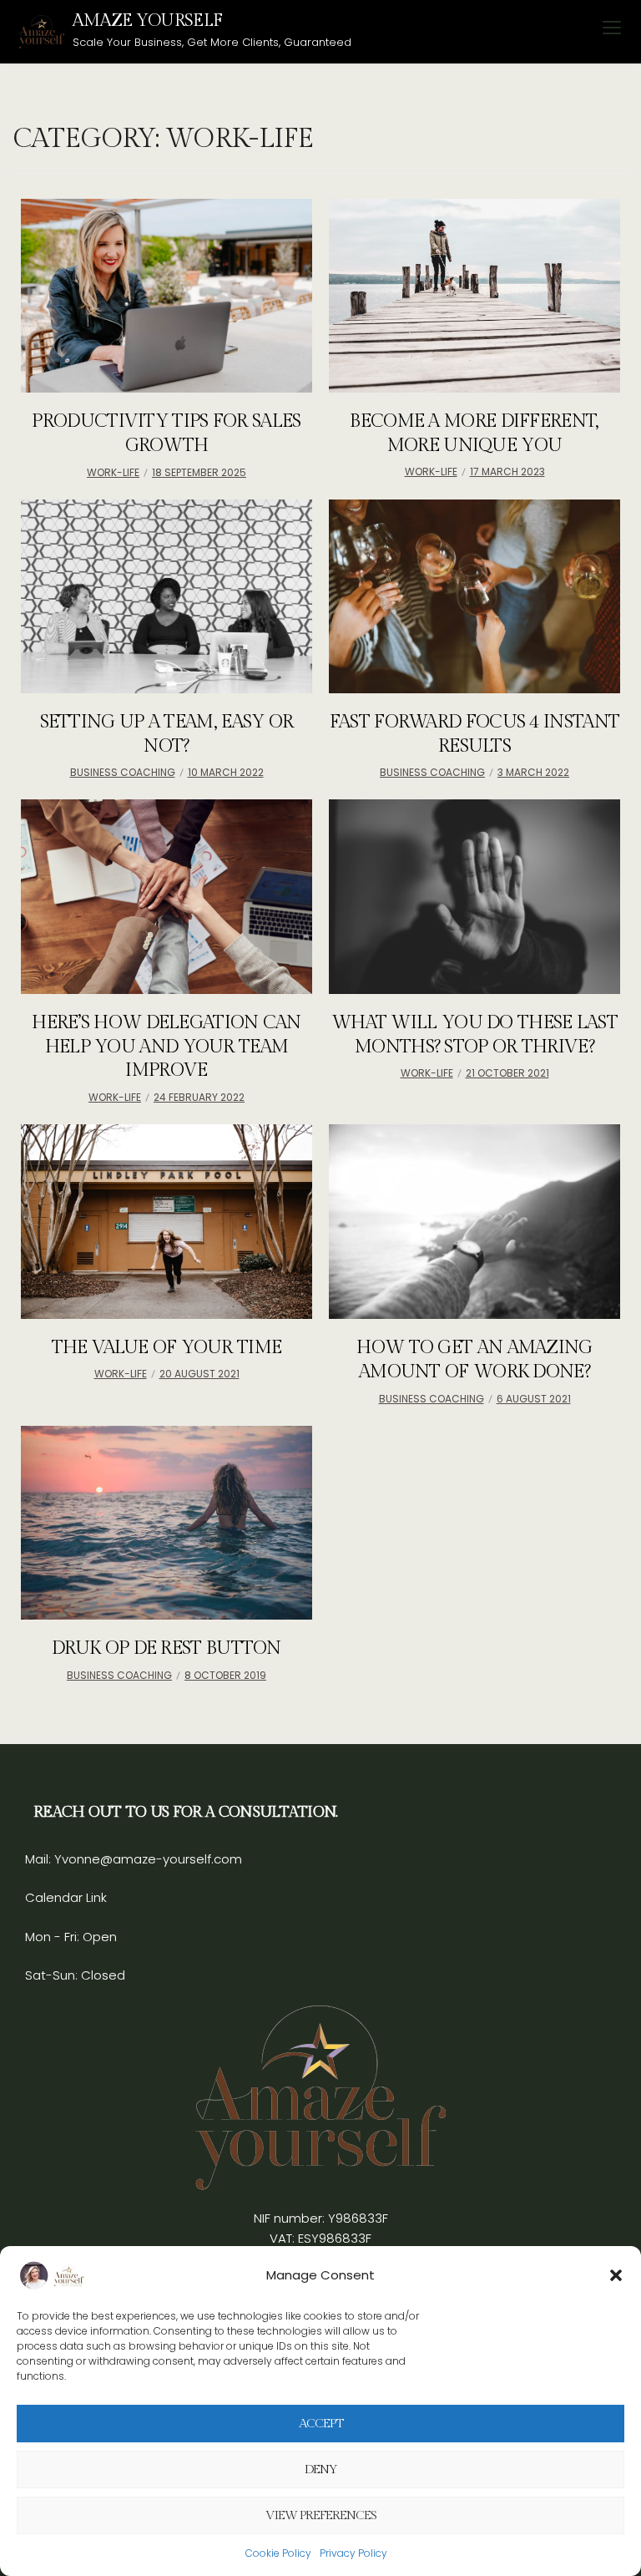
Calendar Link (66, 1897)
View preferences (321, 2515)
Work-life (113, 472)
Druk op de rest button (167, 1648)
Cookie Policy (278, 2553)
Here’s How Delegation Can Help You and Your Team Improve (167, 1046)
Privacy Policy (353, 2553)
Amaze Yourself (147, 20)
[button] (616, 2275)
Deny (321, 2470)
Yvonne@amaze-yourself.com (146, 1859)
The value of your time (167, 1347)
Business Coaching (123, 772)
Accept (321, 2424)
